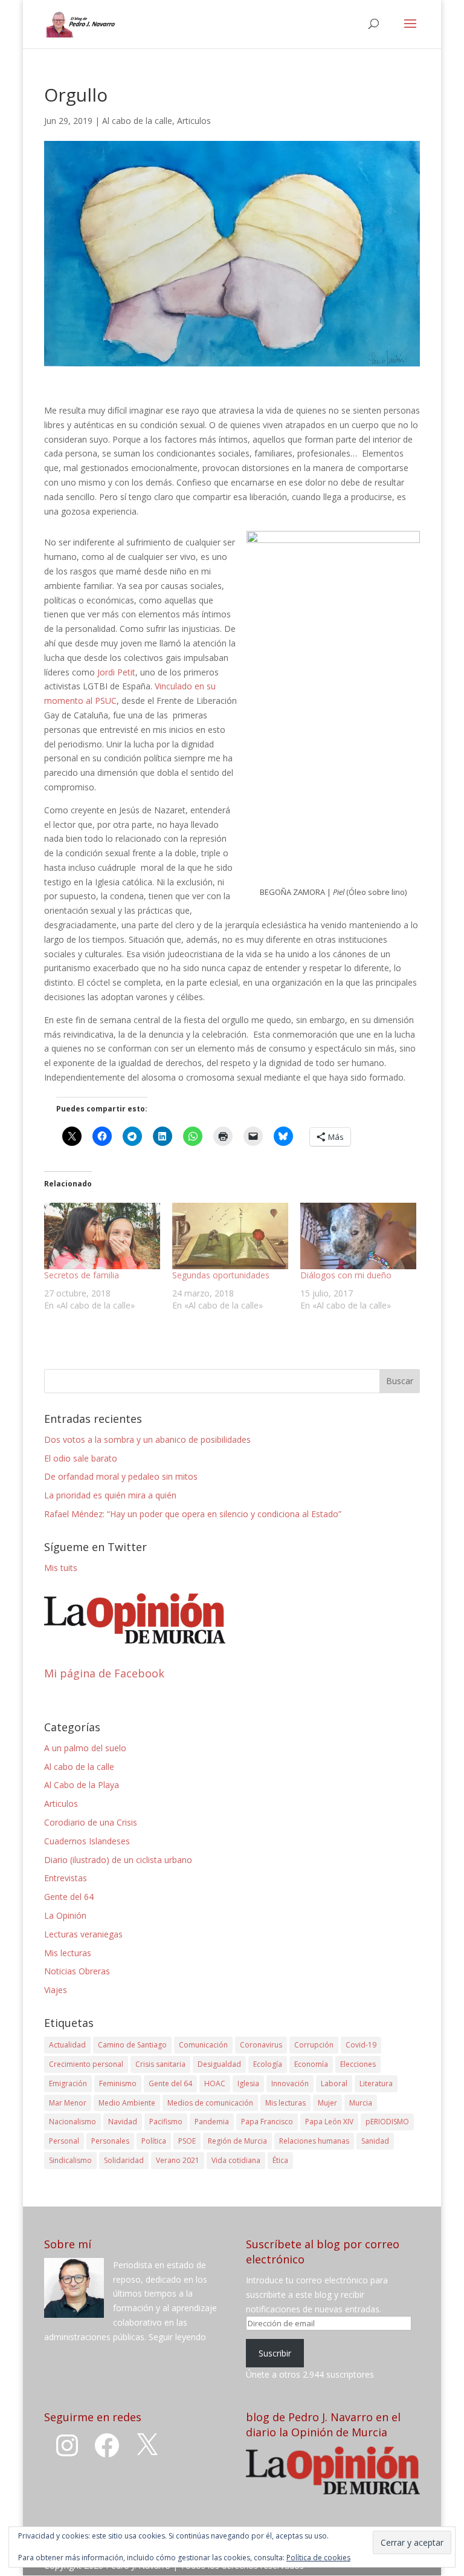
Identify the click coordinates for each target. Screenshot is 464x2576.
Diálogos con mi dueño (346, 1275)
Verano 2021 (178, 2160)
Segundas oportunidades (221, 1275)
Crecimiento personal (86, 2064)
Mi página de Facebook (104, 1673)
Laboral (334, 2083)
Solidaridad (124, 2160)
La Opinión (65, 1915)
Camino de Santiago (132, 2045)
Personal (64, 2141)
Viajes (56, 1990)
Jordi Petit (116, 672)
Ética (280, 2160)
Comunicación (203, 2045)
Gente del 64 (69, 1897)
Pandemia (212, 2122)
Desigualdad (219, 2064)
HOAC (215, 2083)
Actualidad (67, 2045)
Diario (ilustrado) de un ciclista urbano (118, 1860)
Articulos (194, 121)
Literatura (376, 2083)
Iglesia (248, 2083)
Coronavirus (261, 2045)
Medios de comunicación (210, 2103)
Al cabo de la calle (137, 121)
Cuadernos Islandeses (87, 1841)
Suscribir (275, 2353)
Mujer (327, 2103)
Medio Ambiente (127, 2103)
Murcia (361, 2103)
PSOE (187, 2141)
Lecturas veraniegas (83, 1934)
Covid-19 (361, 2045)
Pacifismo (166, 2122)
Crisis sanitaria (160, 2064)
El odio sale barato (81, 1458)
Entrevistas (66, 1878)
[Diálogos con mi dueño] (358, 1236)
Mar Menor (68, 2103)
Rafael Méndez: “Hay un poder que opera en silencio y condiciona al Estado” (193, 1514)
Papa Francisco (267, 2122)
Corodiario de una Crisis (91, 1822)
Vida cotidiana (236, 2160)
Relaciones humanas (314, 2141)
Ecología (268, 2064)
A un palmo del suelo (85, 1748)
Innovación (290, 2083)
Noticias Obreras (77, 1971)
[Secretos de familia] (102, 1236)
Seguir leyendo (177, 2337)
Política (154, 2141)
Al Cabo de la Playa (82, 1785)
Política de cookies (318, 2558)
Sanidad (375, 2141)
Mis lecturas (68, 1953)
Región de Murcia (237, 2141)
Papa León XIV (329, 2122)
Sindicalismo (70, 2160)
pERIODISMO (387, 2122)
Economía (311, 2064)
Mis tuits (61, 1568)
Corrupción (314, 2045)
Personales (110, 2141)
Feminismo (118, 2083)
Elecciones (358, 2064)
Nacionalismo (72, 2122)
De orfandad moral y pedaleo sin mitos (121, 1476)
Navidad (123, 2122)
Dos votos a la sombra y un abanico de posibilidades (147, 1439)
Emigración (68, 2083)
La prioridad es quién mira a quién (110, 1495)
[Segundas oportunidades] (230, 1236)
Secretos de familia (82, 1275)
